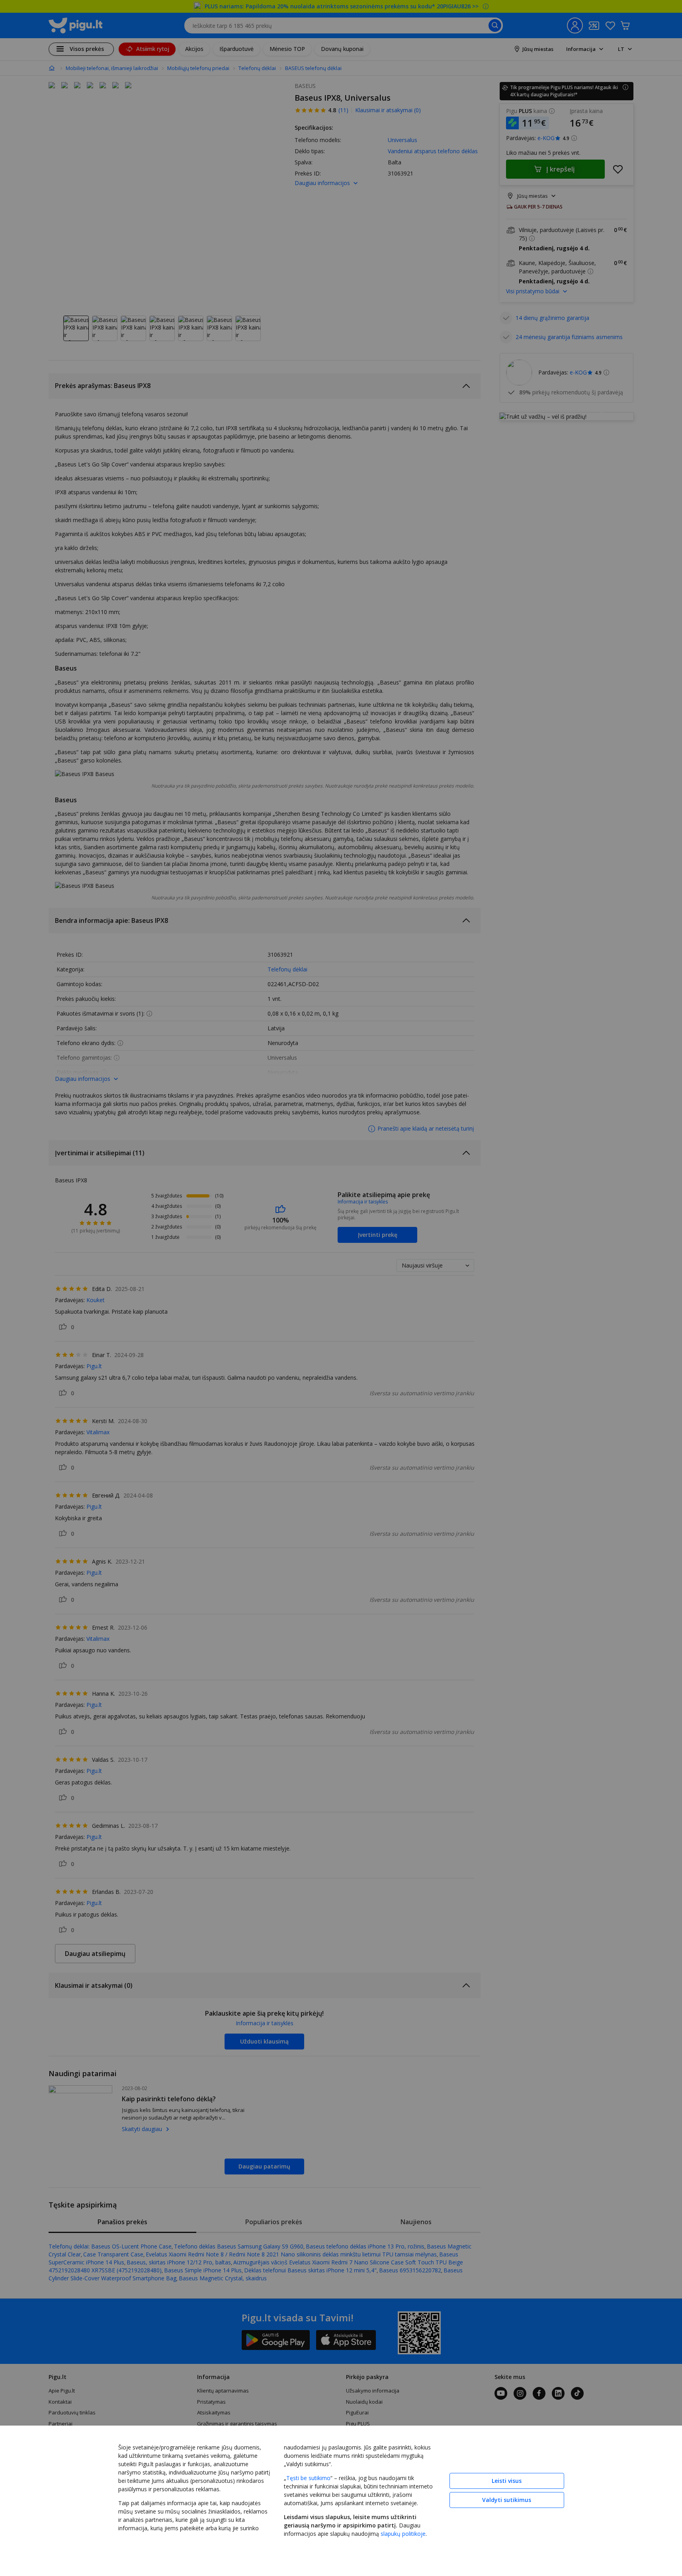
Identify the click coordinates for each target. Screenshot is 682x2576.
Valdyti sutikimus (507, 2500)
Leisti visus (507, 2481)
